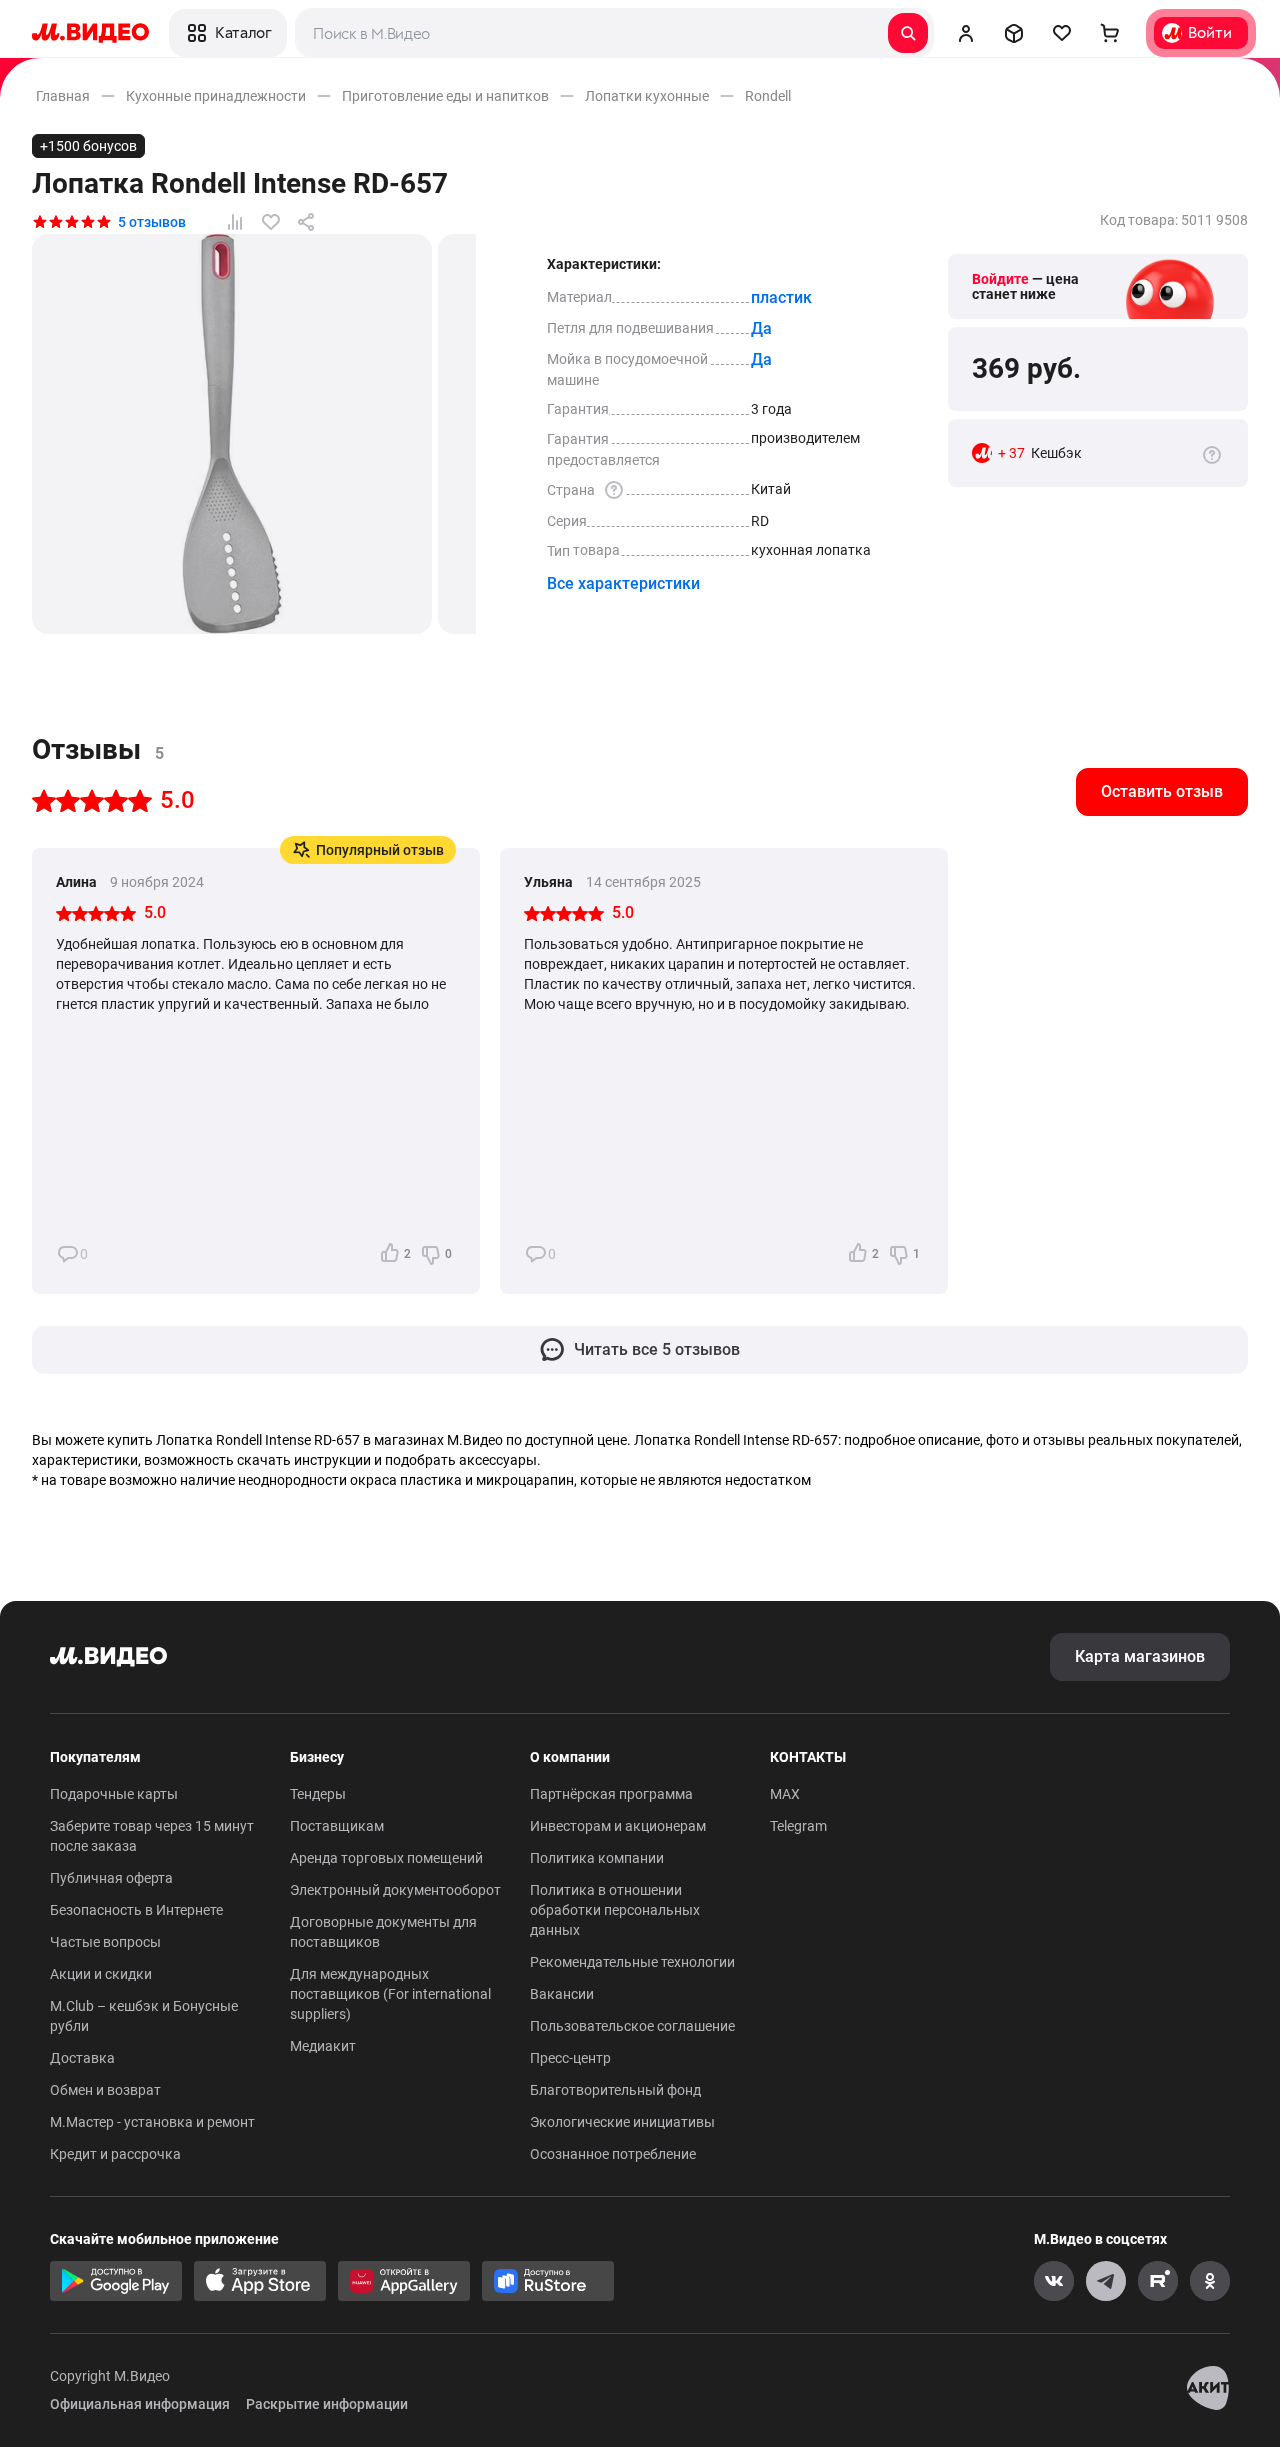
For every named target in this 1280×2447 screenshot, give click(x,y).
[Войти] (966, 33)
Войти (1210, 32)
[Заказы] (1014, 33)
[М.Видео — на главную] (90, 33)
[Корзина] (1110, 33)
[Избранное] (1062, 33)
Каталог (243, 32)
